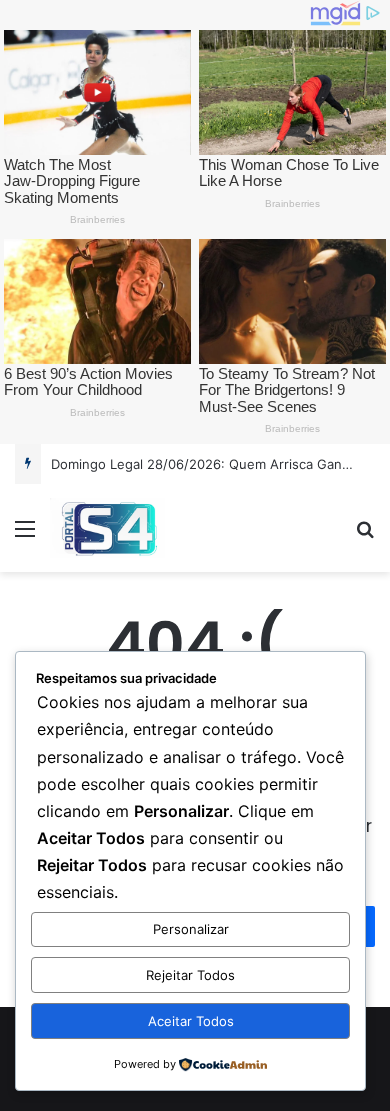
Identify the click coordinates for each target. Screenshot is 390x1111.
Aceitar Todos (191, 1021)
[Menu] (25, 535)
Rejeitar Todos (190, 975)
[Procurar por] (365, 535)
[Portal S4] (107, 528)
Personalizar (191, 929)
